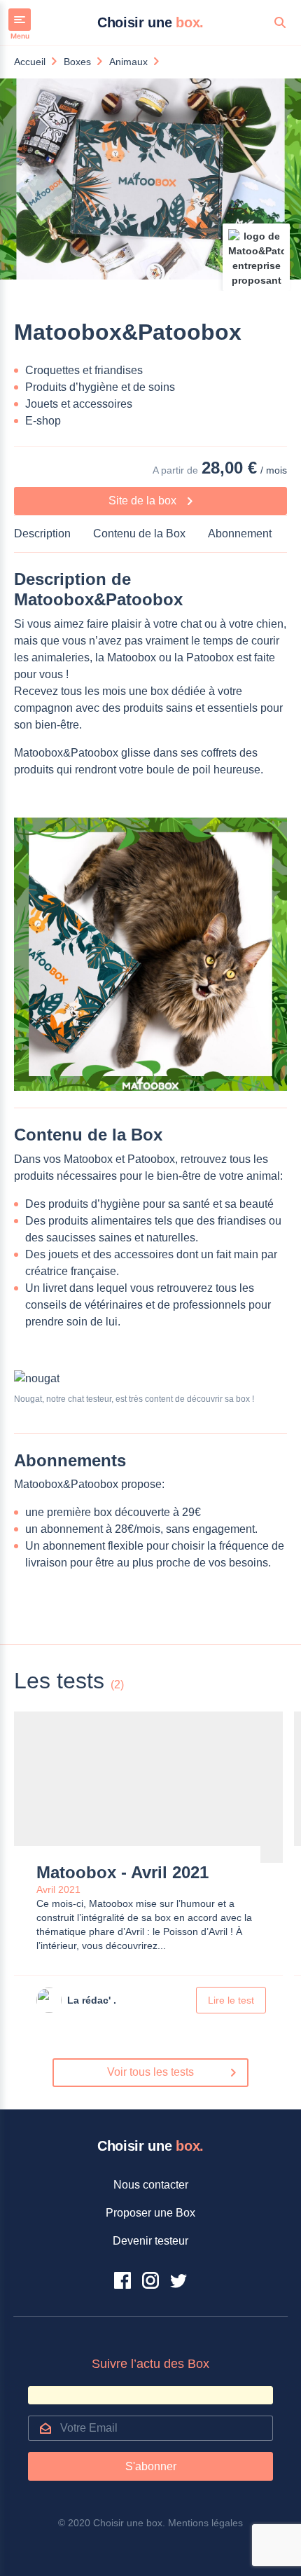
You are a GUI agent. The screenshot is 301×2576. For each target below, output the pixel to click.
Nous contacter (151, 2185)
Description (42, 533)
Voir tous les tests (150, 2072)
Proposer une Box (150, 2213)
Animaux (128, 62)
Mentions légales (205, 2523)
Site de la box (144, 501)
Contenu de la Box (139, 533)
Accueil (30, 62)
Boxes (77, 62)
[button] (23, 179)
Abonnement (240, 533)
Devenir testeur (150, 2241)
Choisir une (150, 22)
